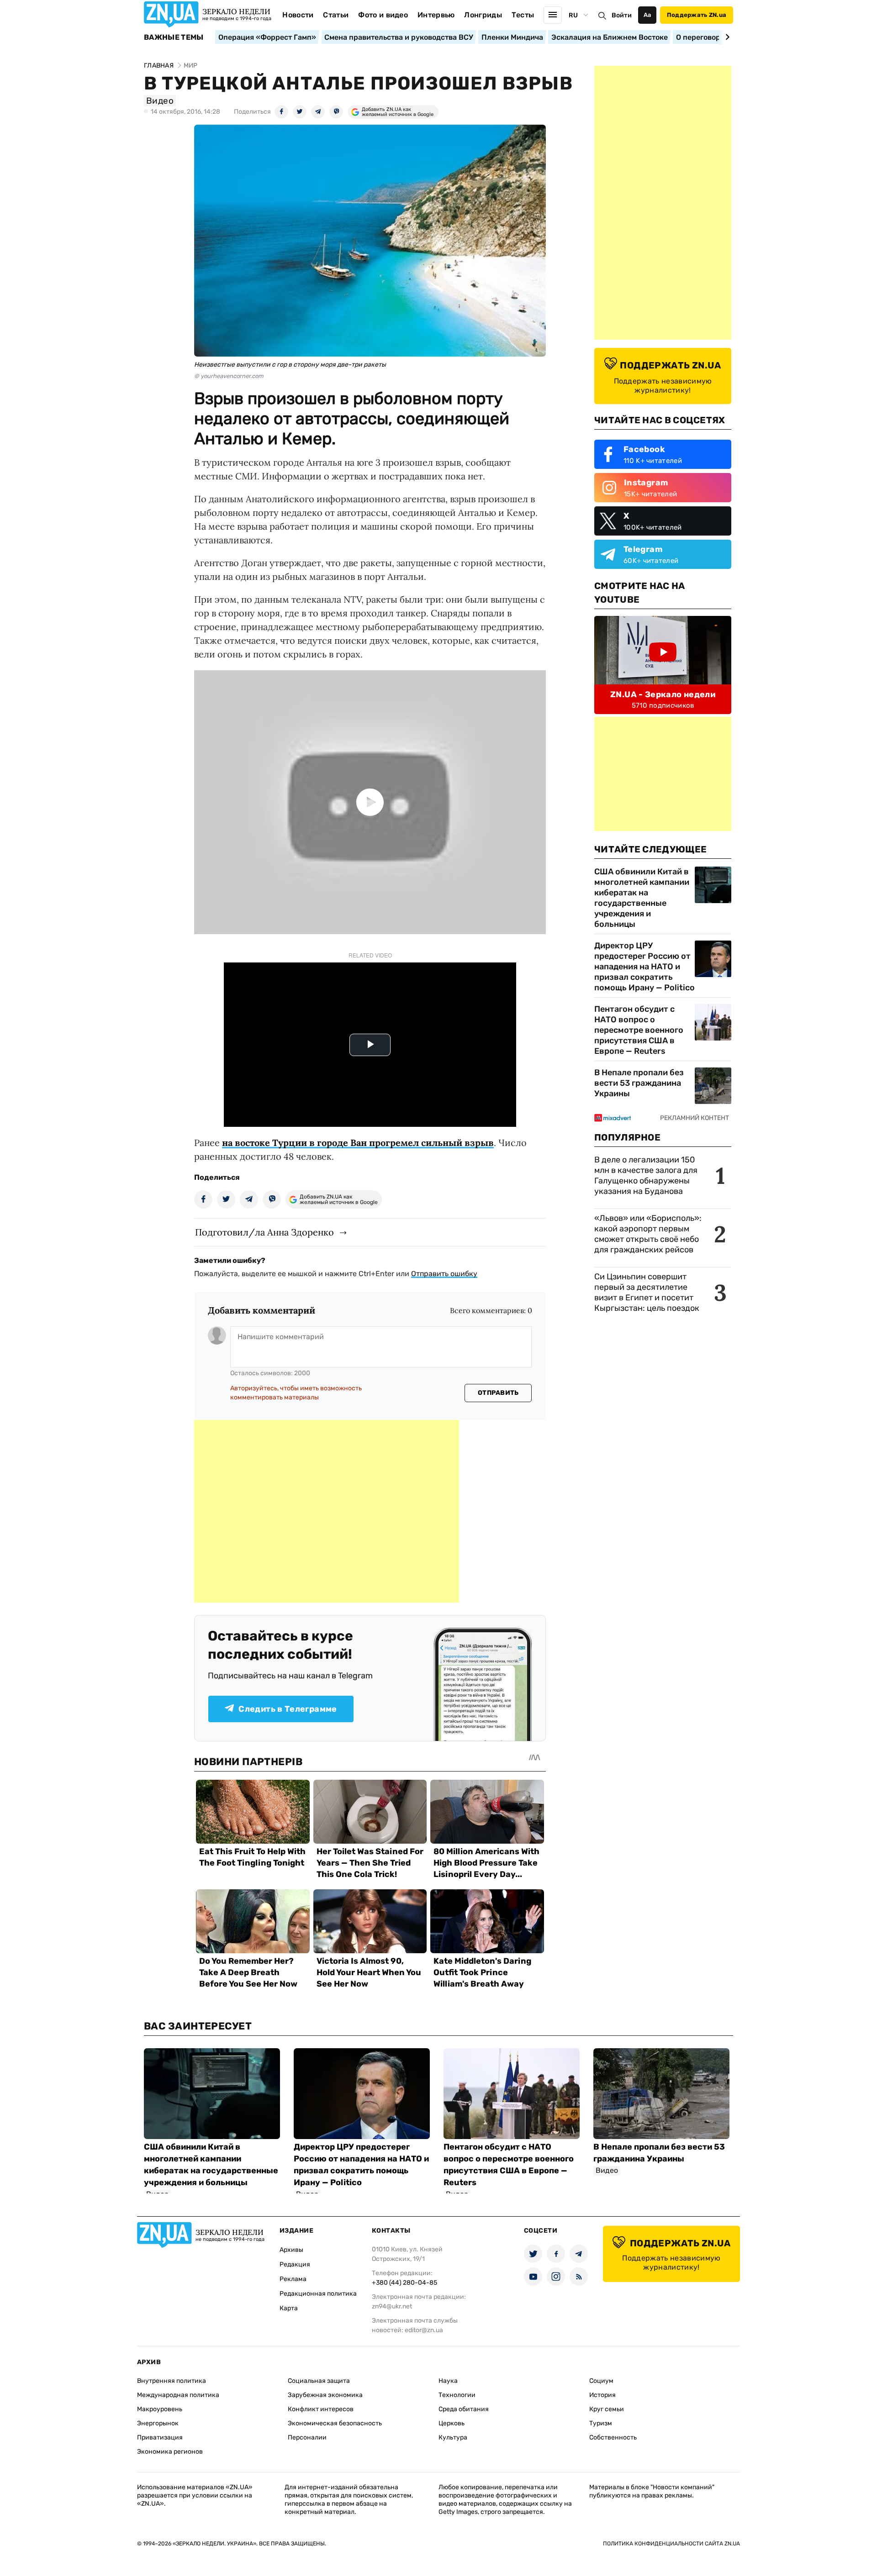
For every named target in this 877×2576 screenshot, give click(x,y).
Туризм (601, 2423)
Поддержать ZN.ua (697, 15)
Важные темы (174, 37)
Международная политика (178, 2395)
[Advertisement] (327, 1511)
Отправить (498, 1393)
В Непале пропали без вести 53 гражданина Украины (639, 1083)
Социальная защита (319, 2381)
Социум (601, 2381)
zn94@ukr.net (392, 2306)
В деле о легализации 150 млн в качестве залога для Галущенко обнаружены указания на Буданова (646, 1175)
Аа (647, 15)
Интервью (436, 15)
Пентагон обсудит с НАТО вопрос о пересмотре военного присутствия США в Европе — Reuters (639, 1030)
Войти (622, 15)
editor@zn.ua (424, 2330)
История (602, 2395)
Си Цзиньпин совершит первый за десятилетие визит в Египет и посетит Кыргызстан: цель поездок (648, 1292)
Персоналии (307, 2437)
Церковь (452, 2423)
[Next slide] (726, 37)
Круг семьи (607, 2409)
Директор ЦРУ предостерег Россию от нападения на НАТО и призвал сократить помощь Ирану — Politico (645, 967)
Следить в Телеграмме (288, 1709)
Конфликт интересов (321, 2409)
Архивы (291, 2250)
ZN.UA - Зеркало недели (663, 694)
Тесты (523, 15)
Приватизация (160, 2437)
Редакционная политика (318, 2294)
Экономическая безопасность (335, 2423)
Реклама (293, 2279)
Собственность (613, 2437)
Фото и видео (383, 15)
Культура (453, 2437)
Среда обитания (464, 2409)
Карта (289, 2308)
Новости (298, 15)
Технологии (457, 2395)
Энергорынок (158, 2423)
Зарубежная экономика (325, 2395)
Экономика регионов (170, 2452)
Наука (448, 2381)
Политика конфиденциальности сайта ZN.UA (671, 2544)
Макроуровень (160, 2409)
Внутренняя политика (172, 2381)
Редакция (295, 2264)
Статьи (336, 15)
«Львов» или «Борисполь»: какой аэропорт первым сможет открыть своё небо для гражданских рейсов (648, 1234)
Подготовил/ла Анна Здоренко (264, 1232)
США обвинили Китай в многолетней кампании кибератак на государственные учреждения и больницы (642, 898)
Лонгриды (483, 15)
